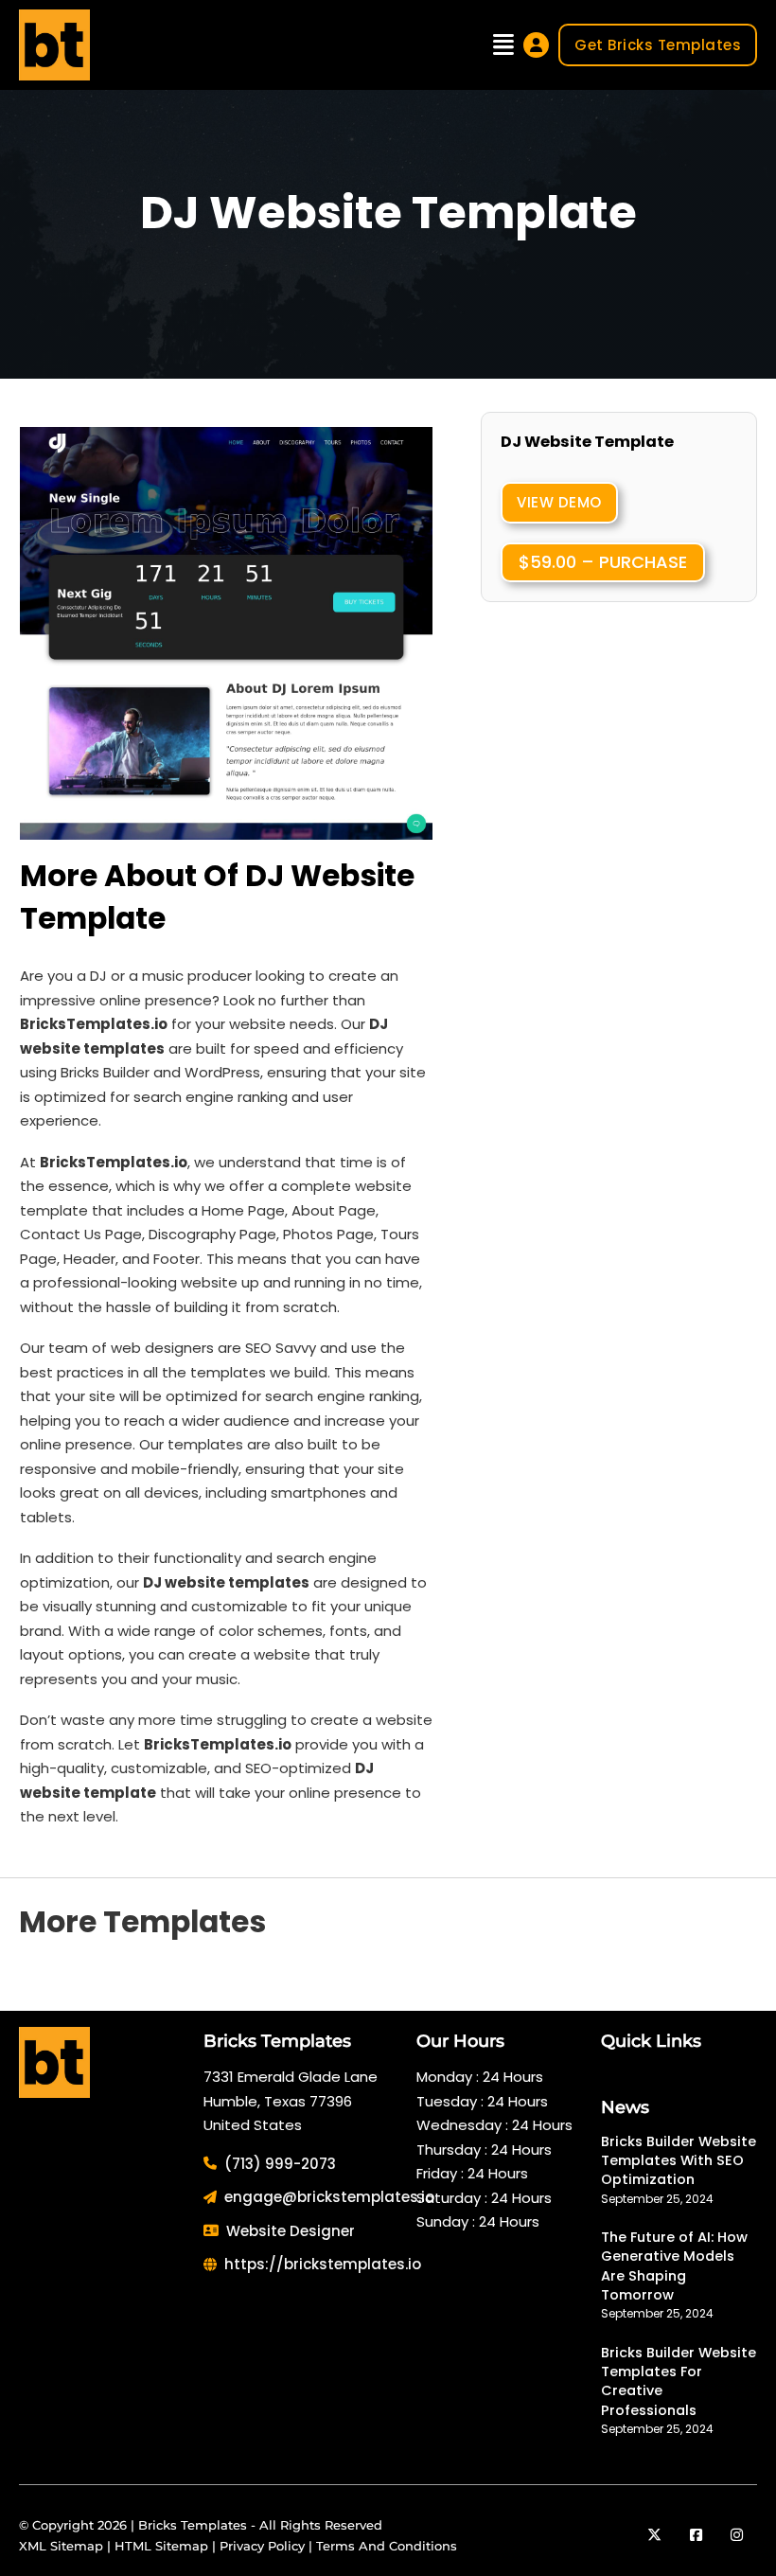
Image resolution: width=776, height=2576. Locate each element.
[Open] (503, 45)
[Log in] (536, 45)
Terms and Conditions (387, 2546)
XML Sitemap (61, 2546)
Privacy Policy (262, 2546)
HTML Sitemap (161, 2546)
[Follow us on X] (654, 2535)
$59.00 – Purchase (603, 562)
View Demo (559, 502)
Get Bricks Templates (658, 45)
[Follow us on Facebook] (696, 2535)
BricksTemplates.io (114, 1162)
